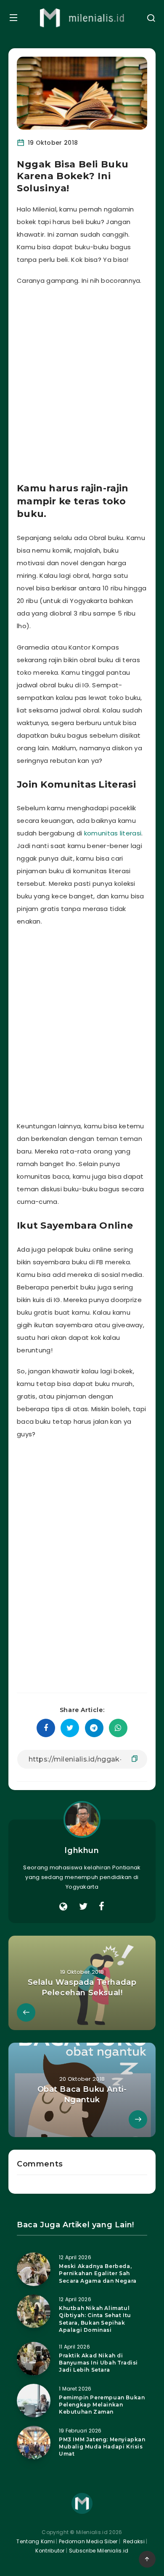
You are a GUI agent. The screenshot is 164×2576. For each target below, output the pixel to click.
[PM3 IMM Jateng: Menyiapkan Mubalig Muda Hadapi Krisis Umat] (34, 2443)
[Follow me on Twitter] (83, 1907)
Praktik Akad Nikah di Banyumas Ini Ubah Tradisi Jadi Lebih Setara (98, 2363)
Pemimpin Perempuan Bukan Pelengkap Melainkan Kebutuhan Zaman (102, 2405)
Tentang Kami (36, 2541)
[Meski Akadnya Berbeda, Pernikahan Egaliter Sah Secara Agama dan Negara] (34, 2269)
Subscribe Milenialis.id (98, 2551)
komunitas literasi (113, 833)
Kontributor (51, 2551)
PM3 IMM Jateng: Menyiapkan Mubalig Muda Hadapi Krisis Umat (102, 2447)
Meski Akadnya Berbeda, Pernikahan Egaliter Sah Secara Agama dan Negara (98, 2273)
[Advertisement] (82, 381)
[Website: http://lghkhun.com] (63, 1907)
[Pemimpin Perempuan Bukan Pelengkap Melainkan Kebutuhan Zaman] (34, 2401)
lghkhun (82, 1850)
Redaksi (133, 2541)
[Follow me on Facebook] (102, 1907)
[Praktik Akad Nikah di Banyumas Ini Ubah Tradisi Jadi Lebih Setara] (34, 2359)
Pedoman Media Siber (88, 2541)
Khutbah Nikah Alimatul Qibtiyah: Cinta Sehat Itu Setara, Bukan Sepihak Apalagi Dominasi (95, 2319)
